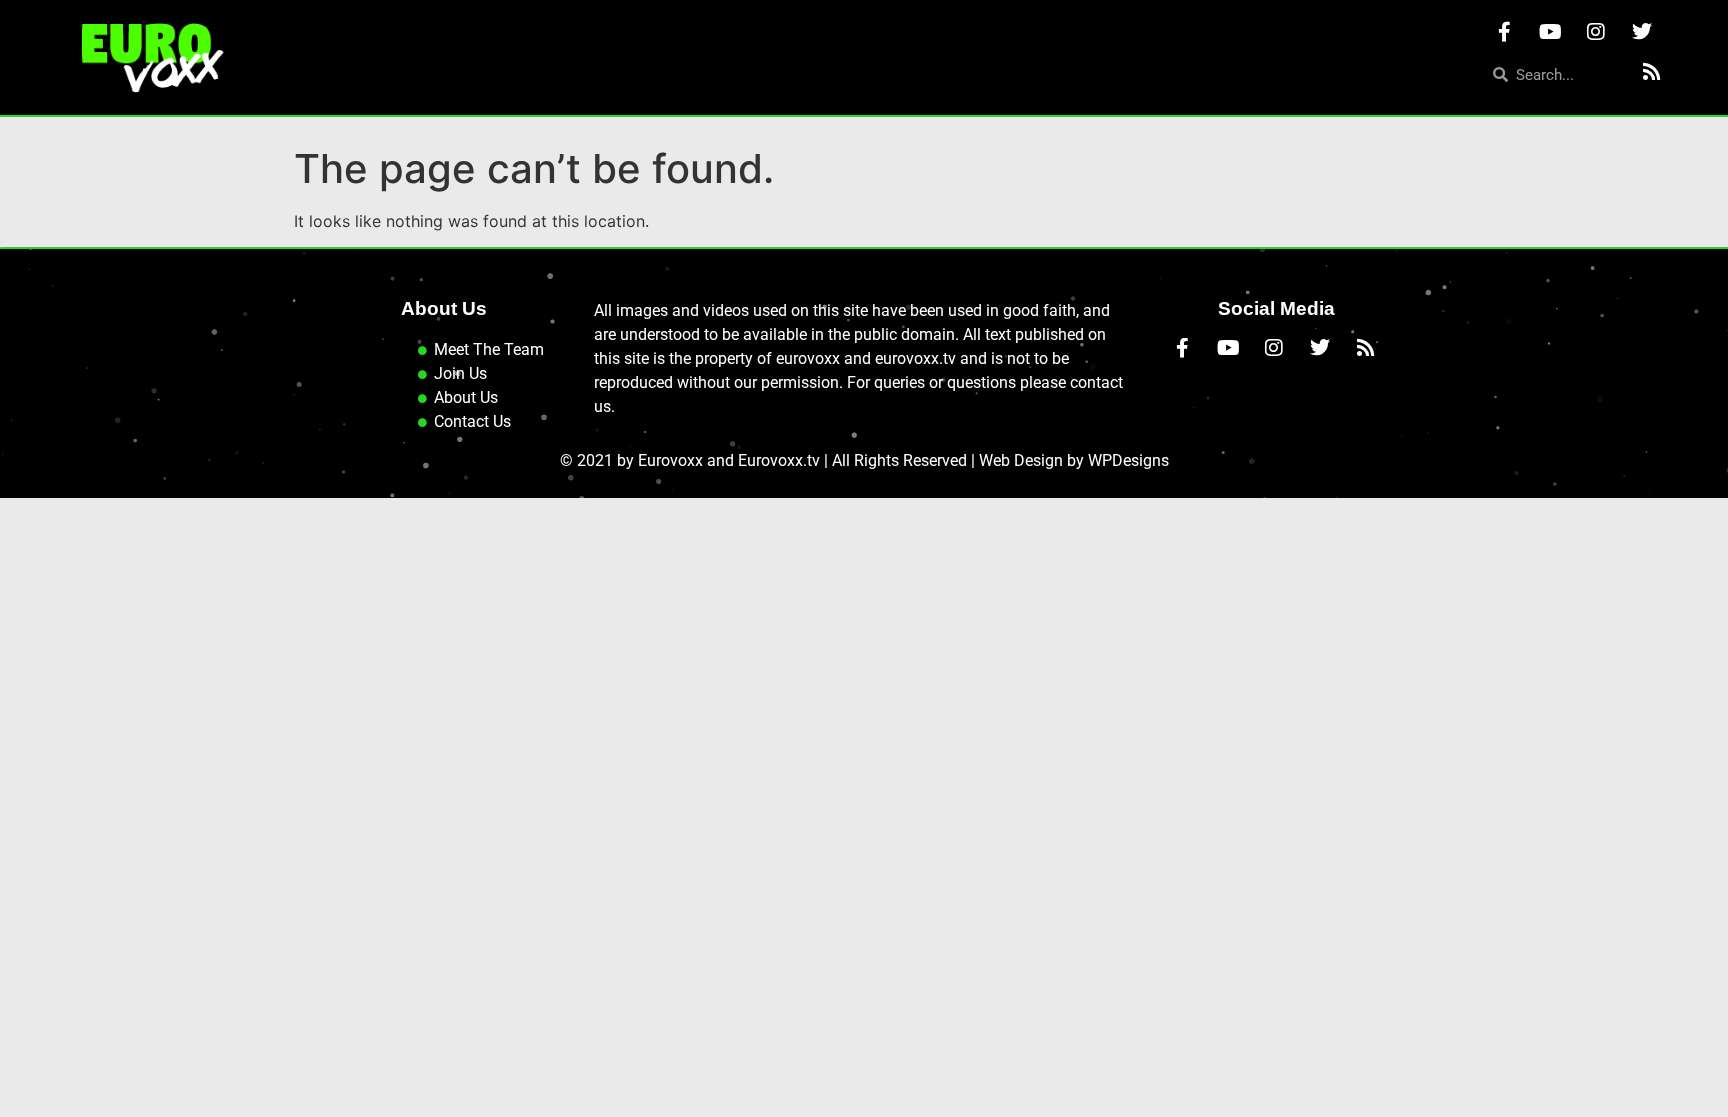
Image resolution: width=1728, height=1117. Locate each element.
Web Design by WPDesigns (1074, 460)
